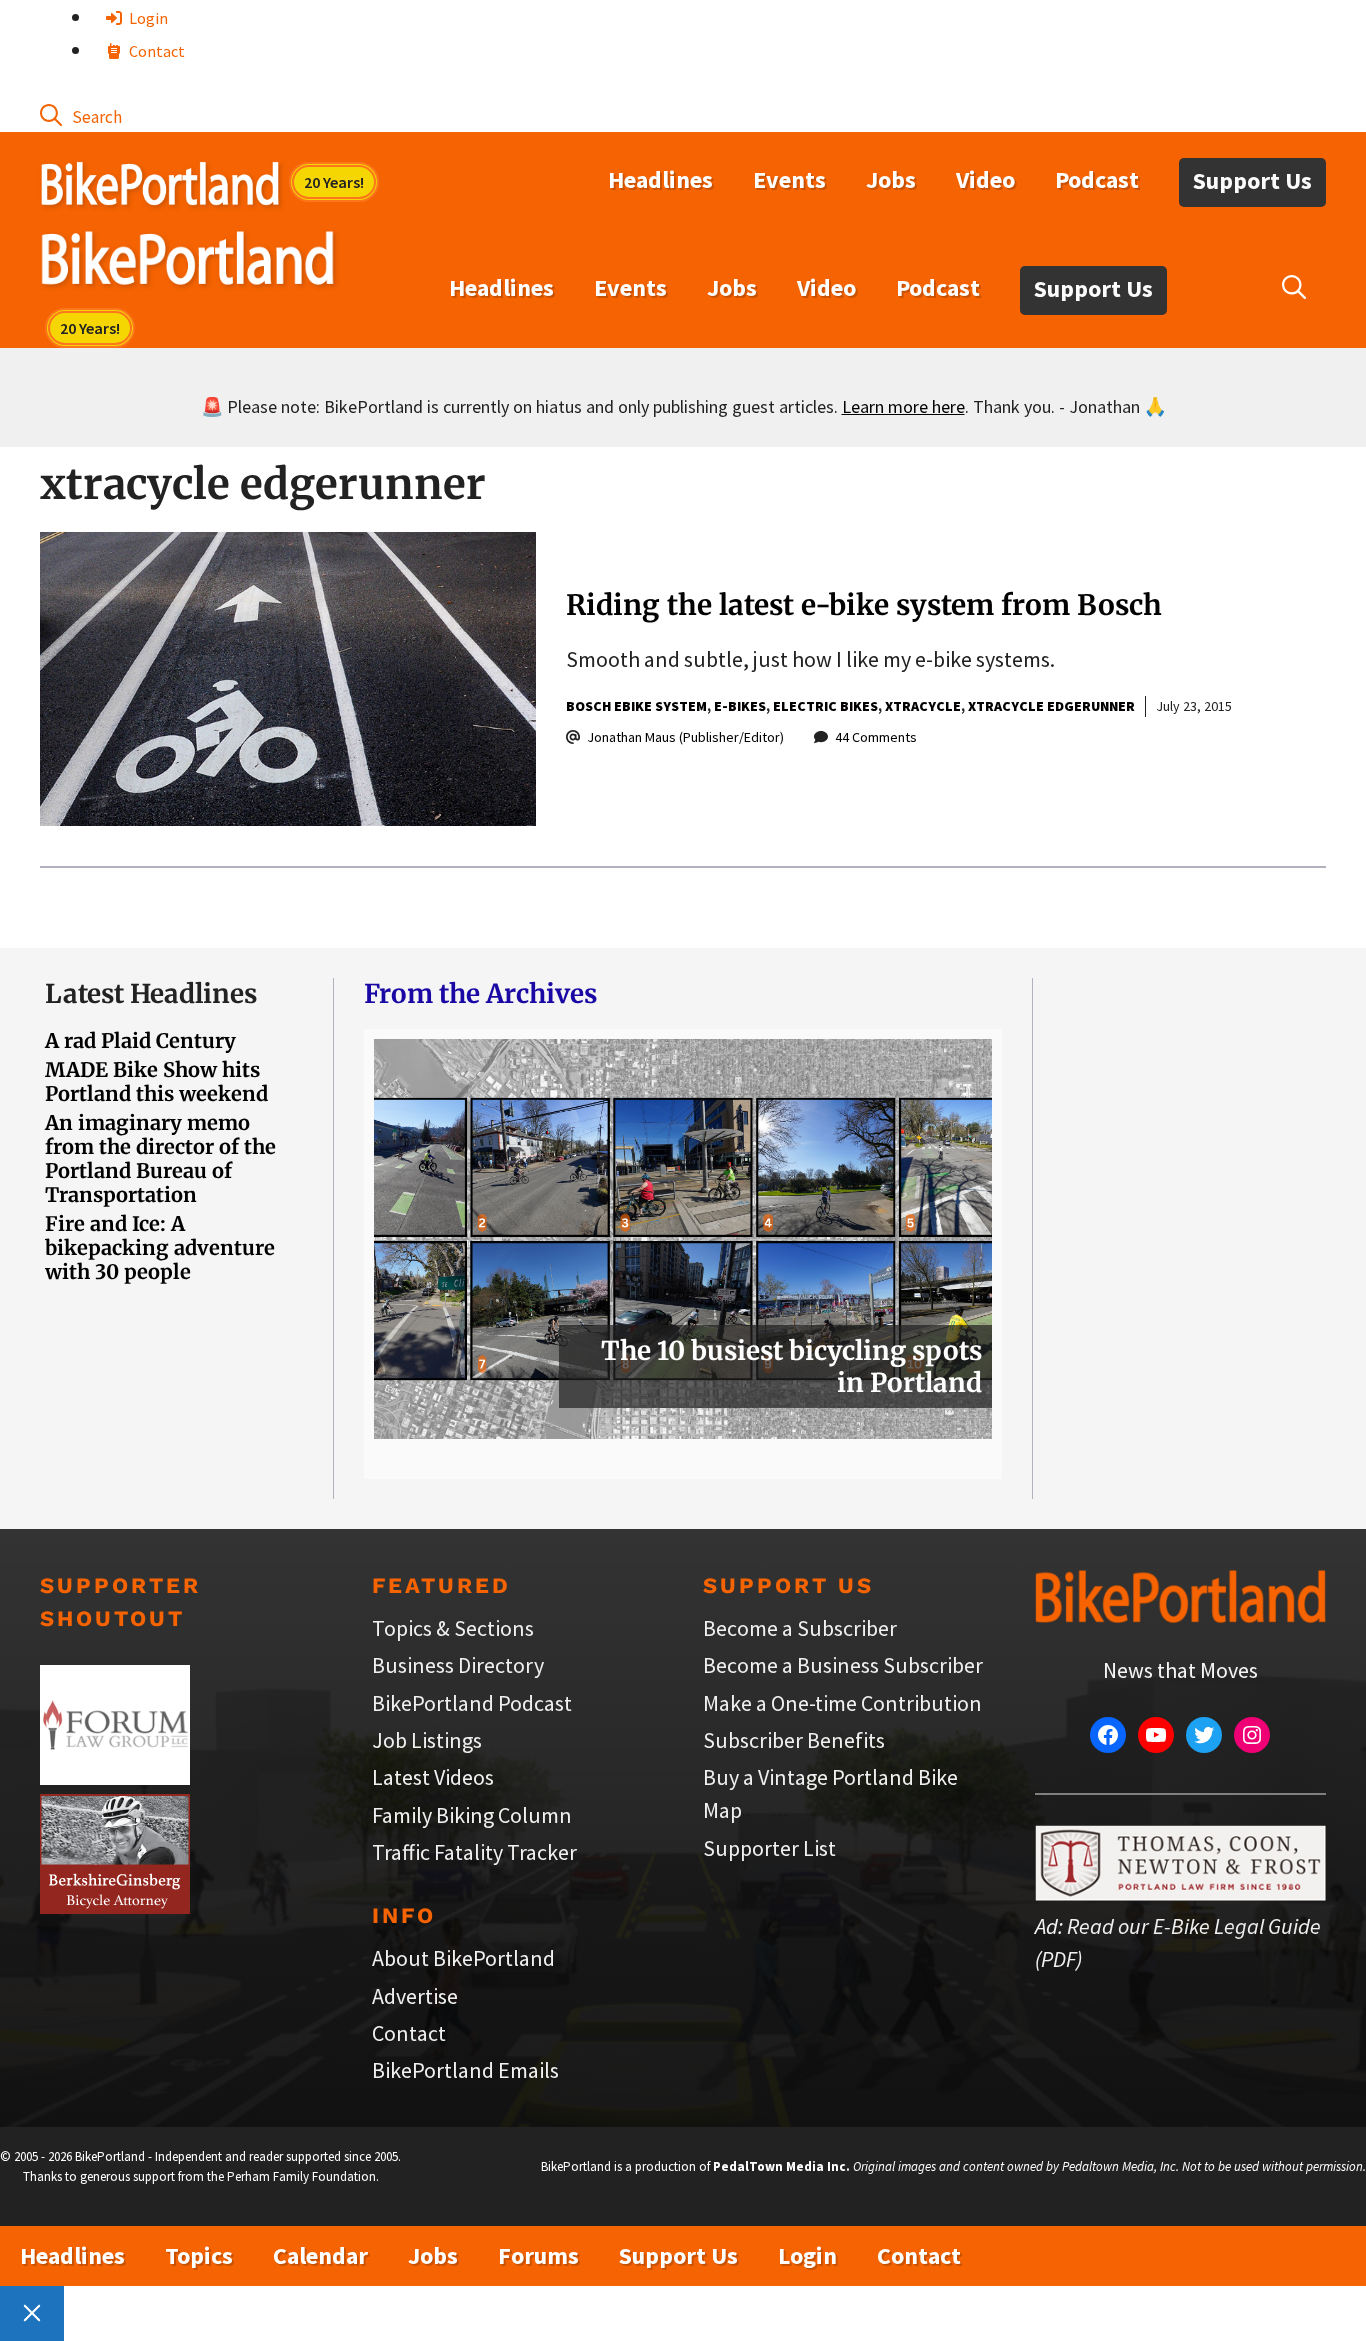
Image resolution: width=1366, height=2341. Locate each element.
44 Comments (876, 737)
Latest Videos (433, 1777)
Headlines (660, 179)
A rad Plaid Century (140, 1040)
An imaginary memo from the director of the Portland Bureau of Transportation (160, 1158)
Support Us (1252, 180)
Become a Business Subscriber (843, 1665)
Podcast (1097, 179)
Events (789, 179)
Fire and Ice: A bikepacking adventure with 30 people (160, 1247)
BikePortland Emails (465, 2070)
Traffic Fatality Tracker (474, 1852)
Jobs (891, 179)
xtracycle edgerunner (1051, 706)
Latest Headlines (151, 993)
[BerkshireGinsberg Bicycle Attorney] (115, 1906)
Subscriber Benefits (794, 1740)
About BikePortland (463, 1958)
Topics (199, 2255)
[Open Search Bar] (81, 115)
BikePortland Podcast (472, 1703)
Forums (538, 2255)
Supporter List (769, 1848)
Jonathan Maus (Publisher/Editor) (685, 737)
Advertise (415, 1996)
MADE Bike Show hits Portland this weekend (156, 1081)
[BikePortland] (187, 263)
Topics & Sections (453, 1628)
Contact (155, 51)
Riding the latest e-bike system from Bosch (864, 605)
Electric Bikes (825, 706)
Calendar (320, 2255)
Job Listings (427, 1740)
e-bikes (740, 706)
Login (147, 18)
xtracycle (923, 706)
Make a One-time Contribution (842, 1703)
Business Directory (458, 1665)
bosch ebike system (636, 706)
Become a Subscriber (800, 1628)
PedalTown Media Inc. (781, 2166)
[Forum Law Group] (115, 1777)
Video (985, 179)
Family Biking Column (472, 1815)
